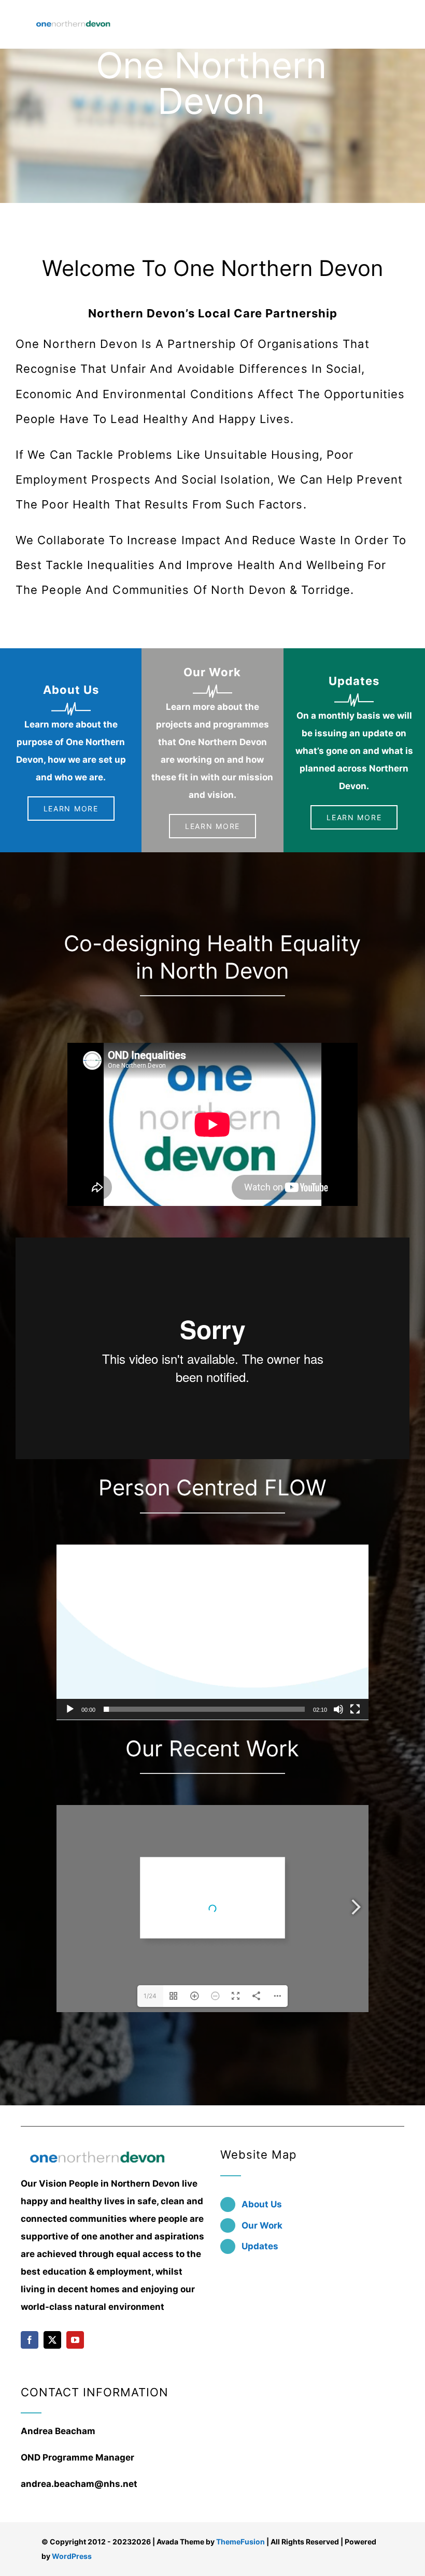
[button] (212, 1632)
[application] (212, 1632)
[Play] (70, 1709)
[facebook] (30, 2340)
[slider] (204, 1709)
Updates (260, 2246)
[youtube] (75, 2340)
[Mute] (338, 1709)
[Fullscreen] (355, 1709)
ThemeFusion (240, 2542)
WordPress (72, 2556)
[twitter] (52, 2340)
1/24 (150, 1996)
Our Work (262, 2225)
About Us (262, 2204)
